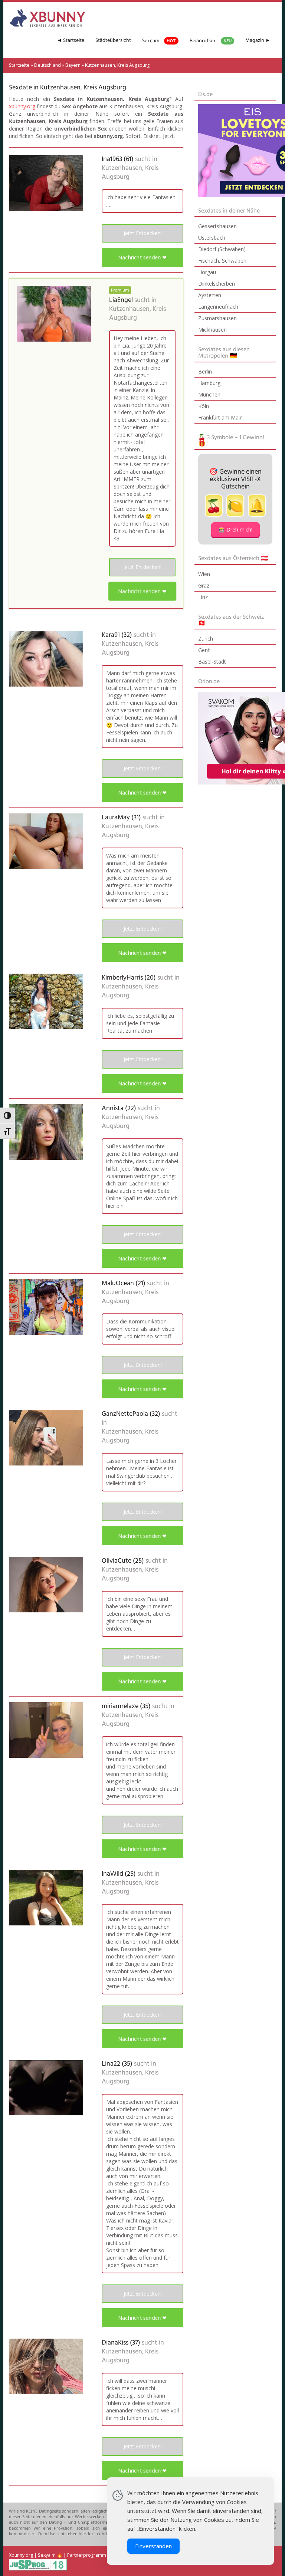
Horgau (207, 272)
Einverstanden (153, 2546)
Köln (204, 406)
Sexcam (159, 41)
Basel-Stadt (212, 662)
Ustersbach (212, 238)
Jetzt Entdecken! (143, 233)
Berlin (205, 371)
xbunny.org (22, 106)
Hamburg (209, 383)
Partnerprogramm (87, 2555)
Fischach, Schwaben (222, 261)
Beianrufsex (211, 41)
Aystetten (210, 295)
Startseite (19, 65)
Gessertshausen (217, 226)
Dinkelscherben (217, 284)
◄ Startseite (71, 41)
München (209, 394)
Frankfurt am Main (220, 417)
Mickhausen (212, 330)
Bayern (73, 65)
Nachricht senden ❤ (143, 257)
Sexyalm (47, 2555)
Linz (203, 597)
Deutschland (47, 65)
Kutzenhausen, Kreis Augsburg (130, 173)
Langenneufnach (218, 307)
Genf (204, 650)
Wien (204, 574)
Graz (204, 585)
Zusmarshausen (217, 318)
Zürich (206, 639)
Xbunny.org (21, 2555)
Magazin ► (258, 41)
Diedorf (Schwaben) (222, 249)
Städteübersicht (113, 41)
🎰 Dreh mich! (235, 529)
